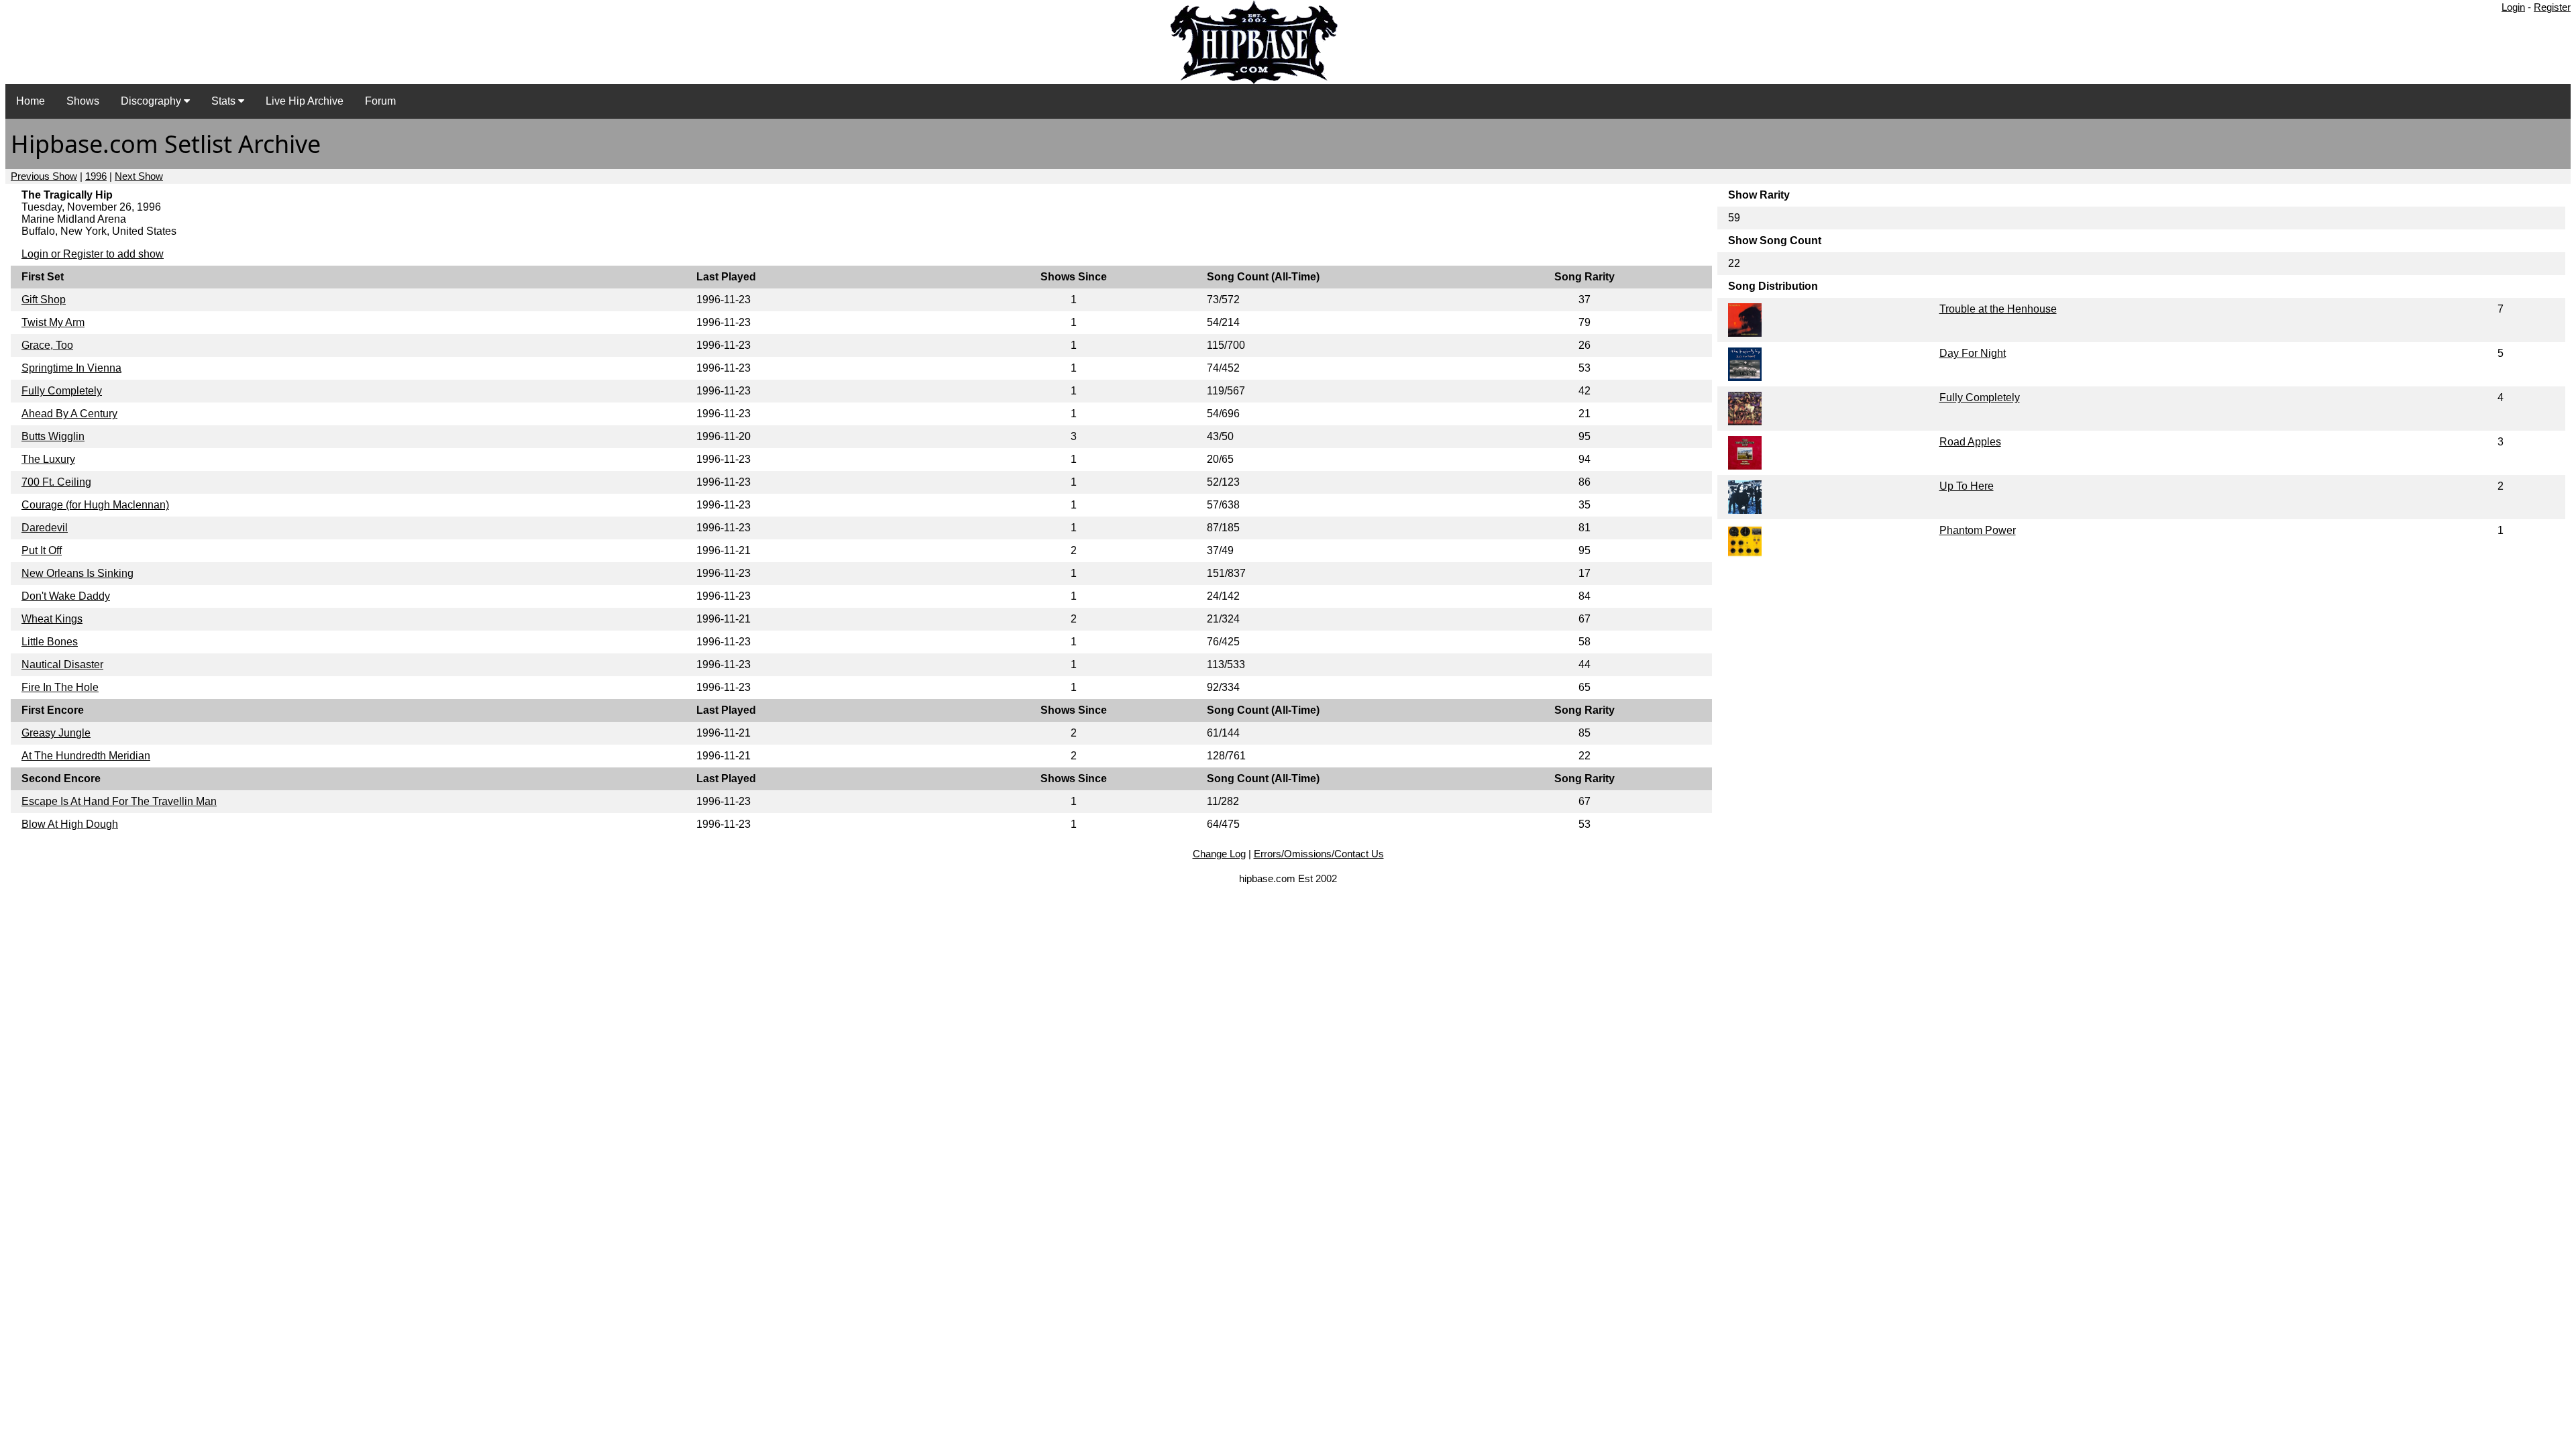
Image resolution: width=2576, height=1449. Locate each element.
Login (2513, 7)
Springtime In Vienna (71, 368)
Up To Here (1967, 486)
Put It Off (42, 550)
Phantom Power (1978, 530)
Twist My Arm (53, 322)
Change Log (1219, 854)
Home (31, 101)
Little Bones (50, 642)
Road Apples (1970, 442)
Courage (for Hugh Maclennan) (95, 505)
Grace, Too (47, 345)
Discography (152, 101)
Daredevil (45, 528)
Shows (83, 101)
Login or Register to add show (93, 254)
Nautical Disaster (62, 664)
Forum (380, 101)
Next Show (139, 176)
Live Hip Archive (305, 101)
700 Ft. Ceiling (56, 482)
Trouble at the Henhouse (1998, 309)
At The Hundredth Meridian (86, 756)
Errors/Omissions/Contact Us (1319, 854)
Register (2552, 7)
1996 (96, 176)
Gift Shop (44, 300)
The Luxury (48, 459)
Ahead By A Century (69, 414)
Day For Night (1973, 353)
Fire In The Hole (60, 687)
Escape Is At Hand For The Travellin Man (119, 801)
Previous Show (44, 176)
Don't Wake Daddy (66, 596)
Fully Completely (62, 391)
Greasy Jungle (56, 733)
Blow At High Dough (70, 824)
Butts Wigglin (53, 436)
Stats (225, 101)
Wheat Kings (52, 619)
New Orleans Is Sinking (77, 573)
